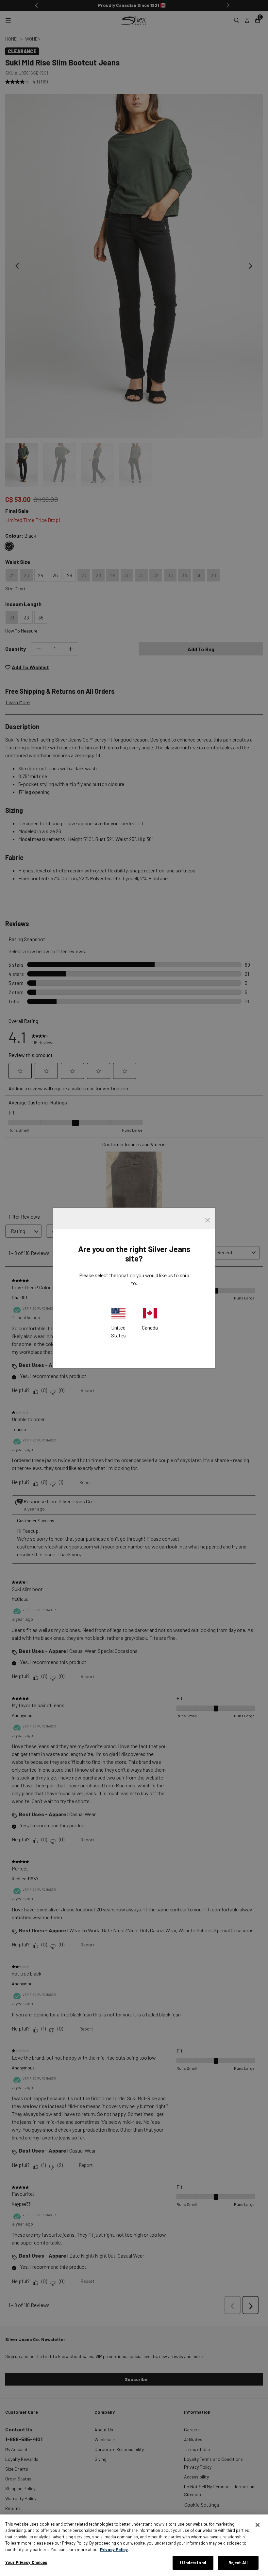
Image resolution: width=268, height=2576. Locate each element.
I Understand (193, 2563)
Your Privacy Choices (26, 2562)
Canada (150, 1327)
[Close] (258, 2525)
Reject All (238, 2563)
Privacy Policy (114, 2549)
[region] (134, 2545)
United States (118, 1331)
